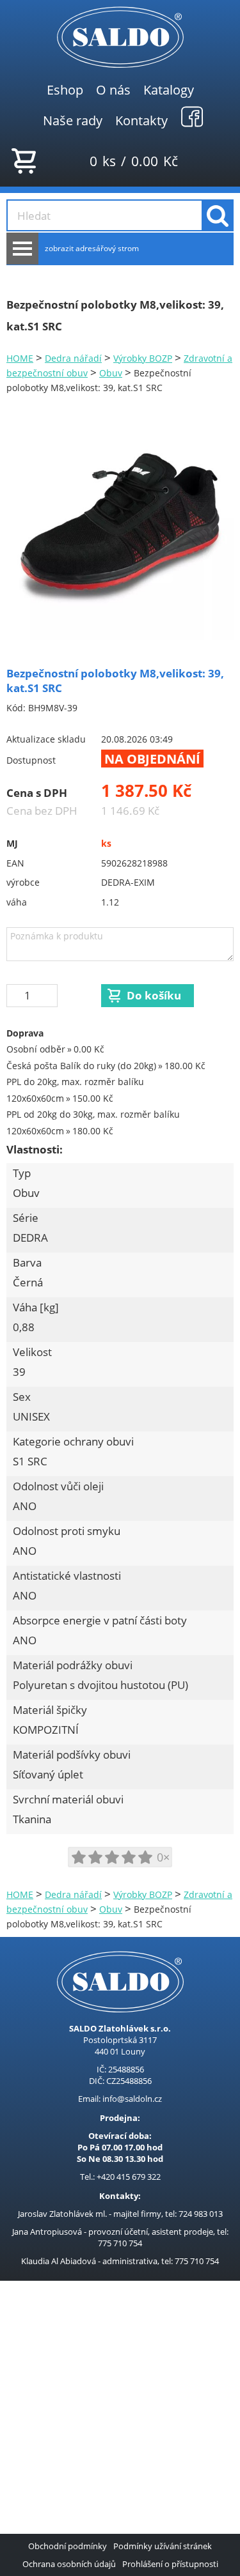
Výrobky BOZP (143, 358)
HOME (20, 358)
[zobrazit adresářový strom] (22, 249)
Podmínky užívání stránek (163, 2546)
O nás (113, 89)
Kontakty (141, 120)
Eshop (65, 89)
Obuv (111, 373)
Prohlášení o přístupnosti (170, 2564)
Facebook (192, 116)
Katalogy (169, 89)
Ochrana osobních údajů (69, 2564)
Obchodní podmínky (68, 2546)
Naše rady (73, 120)
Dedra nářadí (73, 358)
